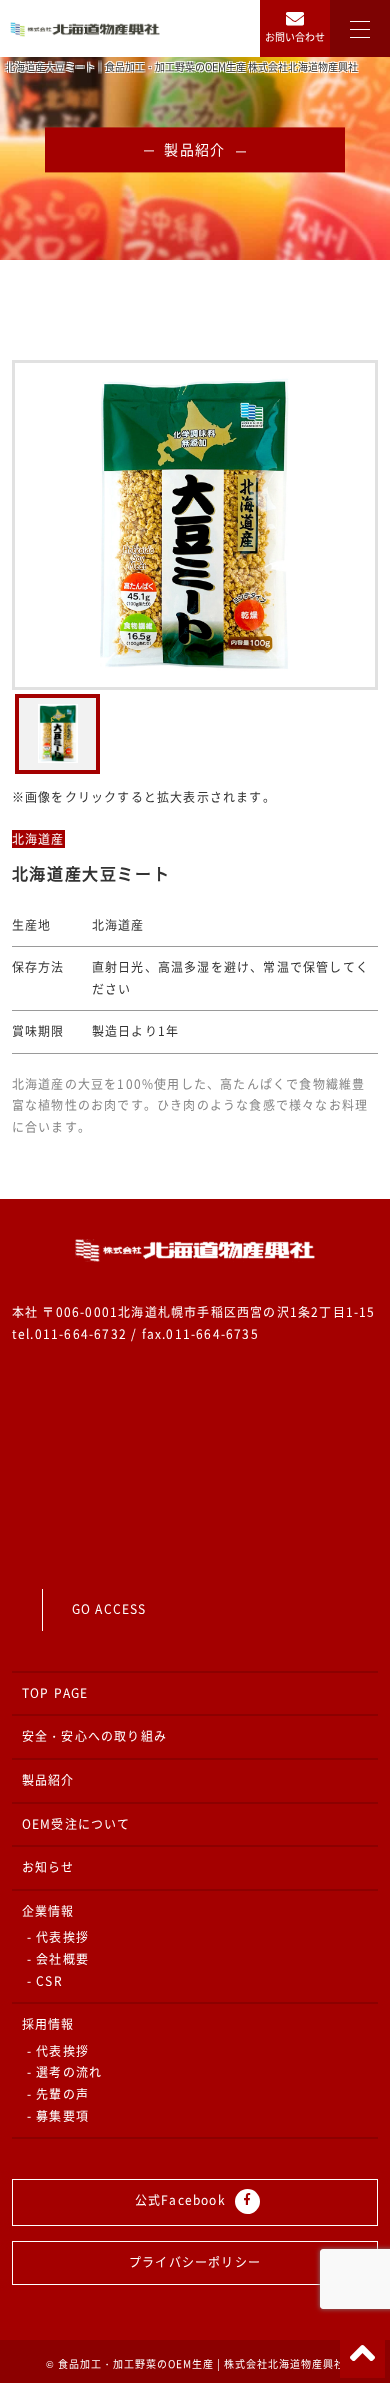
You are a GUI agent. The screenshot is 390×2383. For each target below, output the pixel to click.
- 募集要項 (58, 2116)
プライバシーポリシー (195, 2262)
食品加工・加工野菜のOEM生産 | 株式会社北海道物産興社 (201, 2363)
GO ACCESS (109, 1609)
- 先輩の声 (58, 2094)
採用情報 (48, 2024)
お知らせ (48, 1867)
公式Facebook (182, 2200)
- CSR (45, 1981)
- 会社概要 (58, 1959)
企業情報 (48, 1911)
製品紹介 (48, 1780)
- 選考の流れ (64, 2072)
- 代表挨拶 (58, 1937)
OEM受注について (76, 1824)
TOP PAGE (55, 1693)
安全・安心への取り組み (94, 1736)
